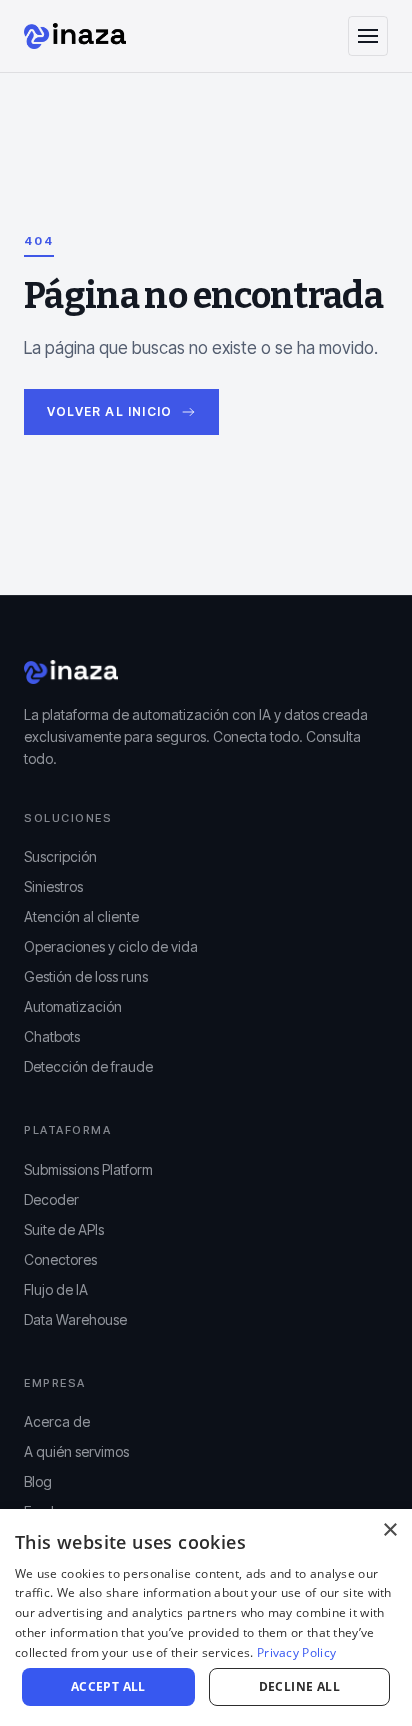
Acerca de (57, 1421)
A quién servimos (76, 1451)
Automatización (73, 1006)
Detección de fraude (88, 1066)
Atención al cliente (81, 916)
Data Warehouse (75, 1319)
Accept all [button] (108, 1686)
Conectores (60, 1259)
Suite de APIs (64, 1229)
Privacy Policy (296, 1652)
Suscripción (60, 856)
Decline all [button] (299, 1686)
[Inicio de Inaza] (75, 36)
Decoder (51, 1199)
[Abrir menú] (368, 36)
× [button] (389, 1530)
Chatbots (52, 1036)
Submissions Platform (88, 1169)
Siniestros (53, 886)
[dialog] (206, 1617)
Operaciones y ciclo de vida (111, 946)
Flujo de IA (56, 1289)
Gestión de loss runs (86, 976)
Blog (38, 1481)
